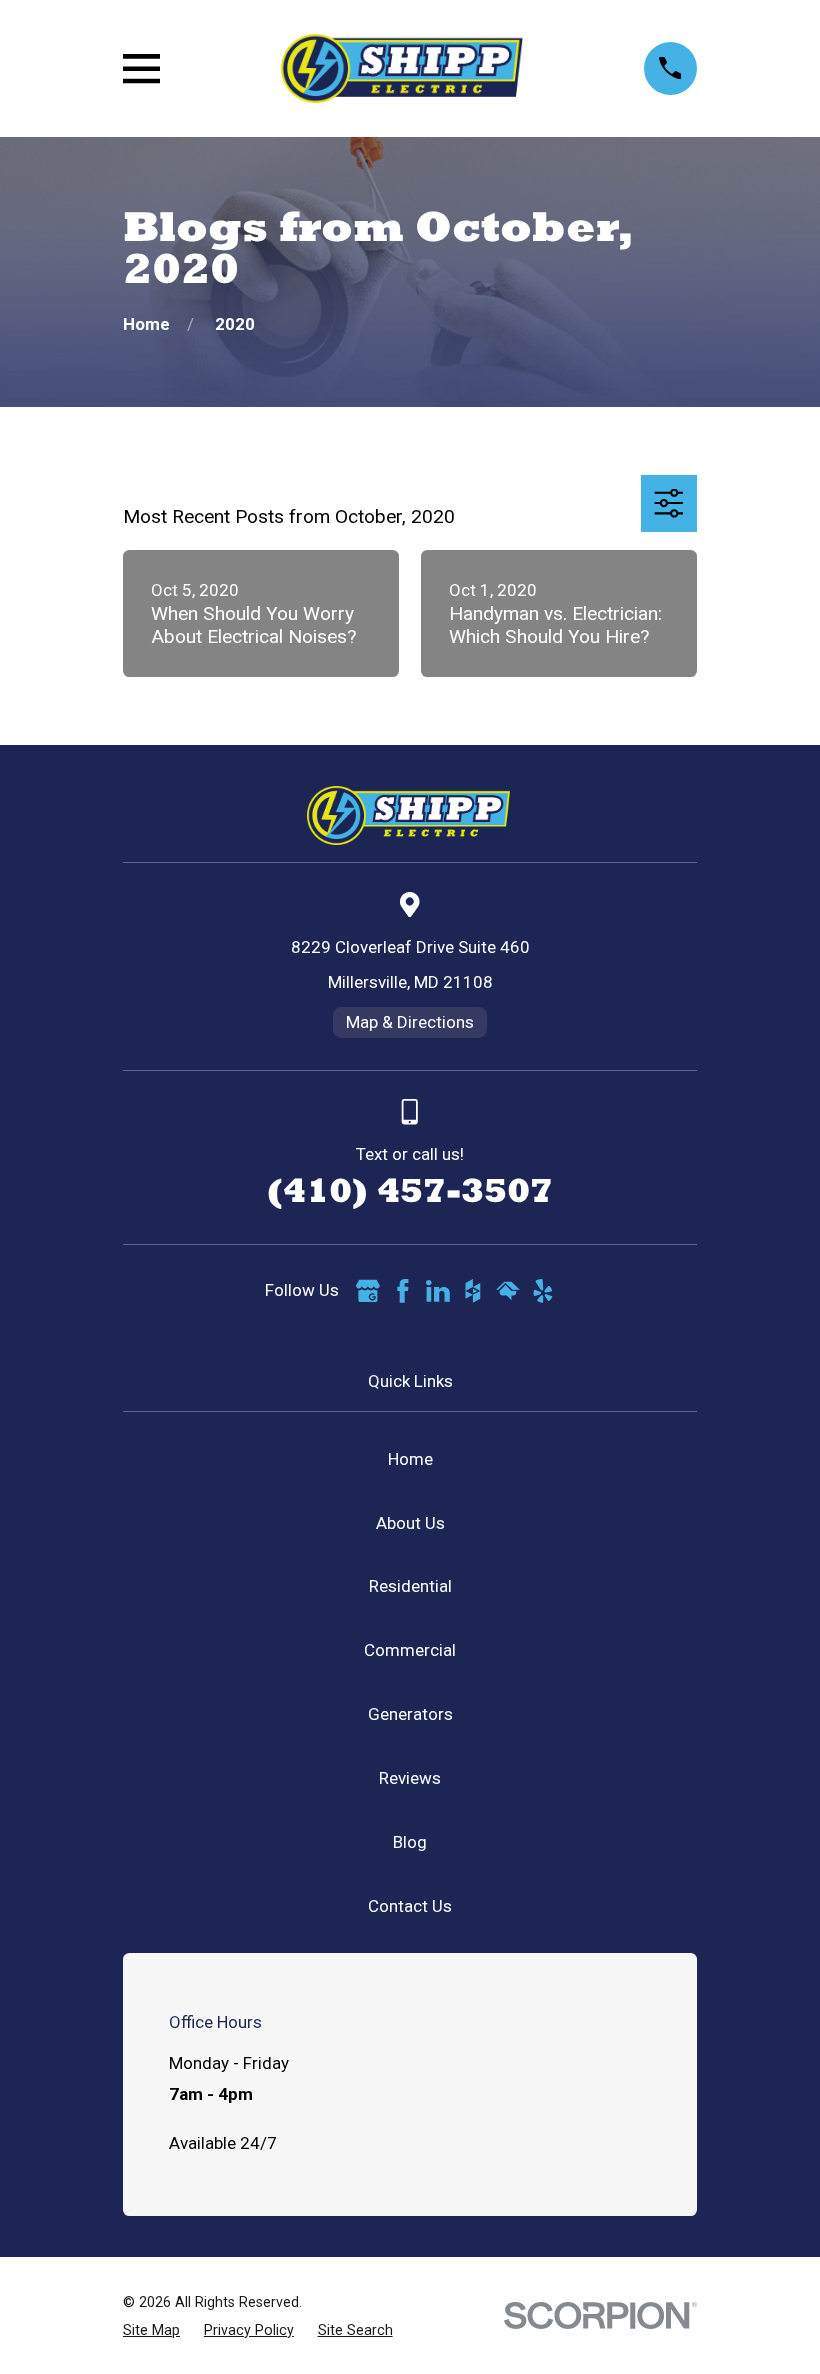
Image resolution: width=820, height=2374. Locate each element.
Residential (410, 1586)
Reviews (410, 1778)
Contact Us (410, 1906)
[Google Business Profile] (368, 1291)
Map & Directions (410, 1022)
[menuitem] (151, 2331)
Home (410, 1459)
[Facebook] (403, 1291)
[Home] (401, 68)
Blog (410, 1842)
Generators (410, 1714)
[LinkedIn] (438, 1291)
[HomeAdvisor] (508, 1291)
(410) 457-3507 (410, 1190)
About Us (410, 1523)
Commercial (410, 1650)
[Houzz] (473, 1291)
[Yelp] (543, 1291)
